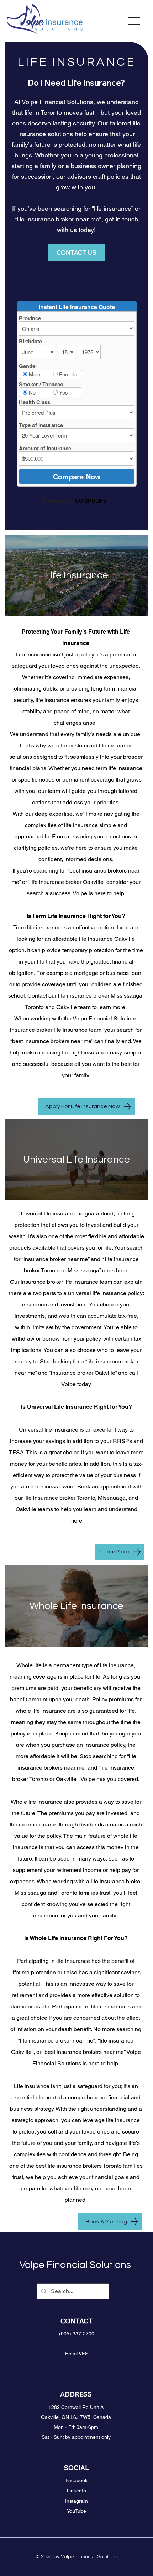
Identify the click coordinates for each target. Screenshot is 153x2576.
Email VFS (77, 2354)
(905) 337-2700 (77, 2334)
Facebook (76, 2480)
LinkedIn (76, 2491)
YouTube (76, 2511)
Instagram (76, 2501)
